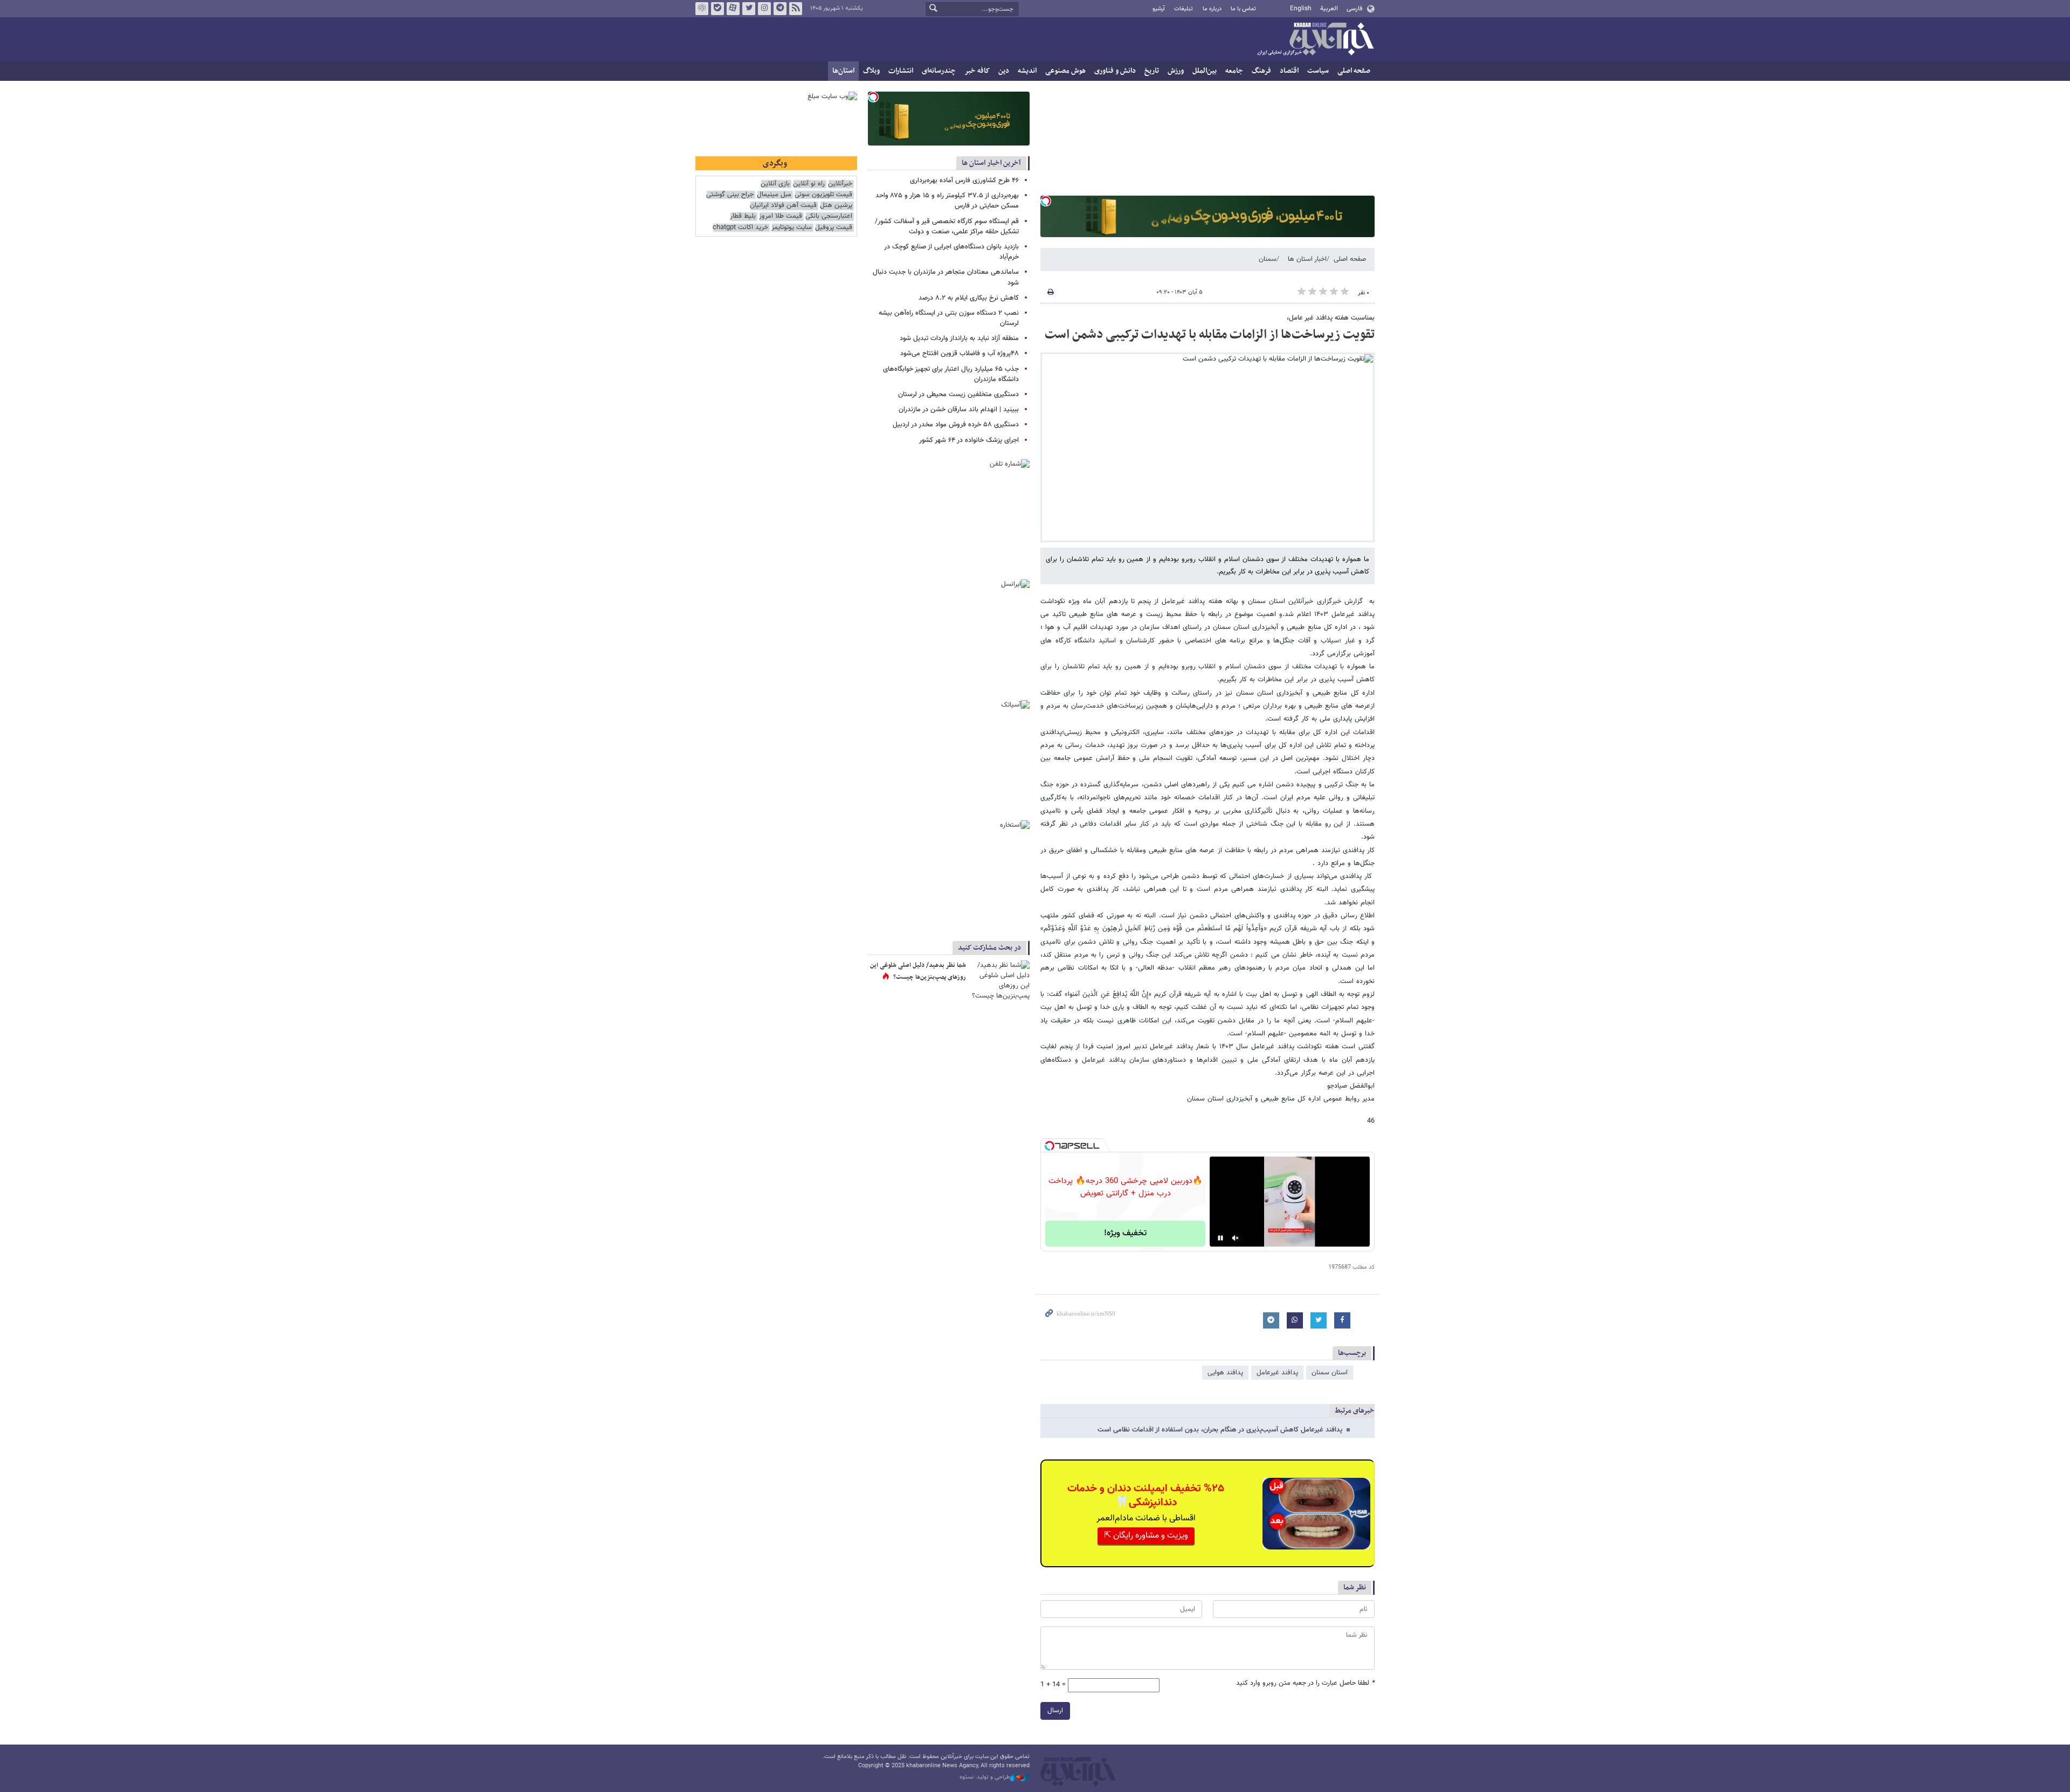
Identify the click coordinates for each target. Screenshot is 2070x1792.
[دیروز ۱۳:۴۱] (1000, 980)
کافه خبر (977, 71)
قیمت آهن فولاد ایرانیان (783, 206)
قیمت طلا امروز (781, 216)
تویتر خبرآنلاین (749, 9)
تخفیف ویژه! (1125, 1233)
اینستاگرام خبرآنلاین (764, 9)
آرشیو (1159, 9)
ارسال (1055, 1711)
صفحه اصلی (1354, 71)
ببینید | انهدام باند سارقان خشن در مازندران (959, 410)
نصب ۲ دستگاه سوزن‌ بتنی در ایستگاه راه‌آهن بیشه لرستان (949, 318)
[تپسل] (1046, 201)
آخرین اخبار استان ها (991, 163)
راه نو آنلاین (809, 184)
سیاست (1318, 71)
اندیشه (1027, 71)
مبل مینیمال (774, 195)
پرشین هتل (836, 206)
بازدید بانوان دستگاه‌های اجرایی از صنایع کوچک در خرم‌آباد (951, 252)
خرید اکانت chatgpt (740, 228)
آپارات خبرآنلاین (733, 9)
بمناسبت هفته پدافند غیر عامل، (1331, 318)
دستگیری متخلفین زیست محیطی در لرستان (958, 395)
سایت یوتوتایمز (792, 228)
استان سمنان (1330, 1373)
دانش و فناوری (1115, 71)
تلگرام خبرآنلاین (780, 9)
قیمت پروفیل (834, 228)
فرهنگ (1261, 71)
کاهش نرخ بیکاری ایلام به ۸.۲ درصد (969, 298)
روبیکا (702, 9)
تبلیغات (1184, 9)
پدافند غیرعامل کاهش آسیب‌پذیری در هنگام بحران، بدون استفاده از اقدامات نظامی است (1220, 1430)
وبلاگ (871, 71)
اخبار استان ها (1307, 259)
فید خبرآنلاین (796, 9)
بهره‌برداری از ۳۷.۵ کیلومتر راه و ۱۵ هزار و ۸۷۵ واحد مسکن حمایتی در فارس (947, 201)
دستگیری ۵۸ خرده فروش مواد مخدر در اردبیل (956, 425)
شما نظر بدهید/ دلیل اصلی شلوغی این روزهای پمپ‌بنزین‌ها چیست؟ (918, 971)
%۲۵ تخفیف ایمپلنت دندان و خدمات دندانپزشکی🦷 (1146, 1496)
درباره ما (1212, 9)
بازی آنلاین (775, 184)
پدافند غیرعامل (1277, 1373)
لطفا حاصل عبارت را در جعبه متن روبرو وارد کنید (1305, 1683)
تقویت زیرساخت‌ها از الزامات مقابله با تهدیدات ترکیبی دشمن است (1210, 335)
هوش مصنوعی (1065, 71)
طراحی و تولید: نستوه (985, 1777)
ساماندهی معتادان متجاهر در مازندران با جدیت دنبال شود (946, 277)
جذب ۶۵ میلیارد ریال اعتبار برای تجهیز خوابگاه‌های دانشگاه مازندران (951, 374)
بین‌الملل (1205, 71)
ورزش (1176, 71)
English (1301, 9)
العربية (1329, 9)
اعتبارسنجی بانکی (829, 216)
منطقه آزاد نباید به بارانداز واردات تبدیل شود (959, 338)
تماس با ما (1243, 9)
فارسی (1354, 9)
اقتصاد (1289, 71)
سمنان (1268, 259)
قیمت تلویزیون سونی (823, 195)
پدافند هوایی (1225, 1373)
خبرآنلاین (1315, 40)
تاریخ (1152, 71)
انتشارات (901, 71)
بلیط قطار (743, 216)
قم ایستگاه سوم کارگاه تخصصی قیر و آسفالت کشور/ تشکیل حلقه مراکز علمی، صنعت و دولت (947, 227)
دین (1004, 71)
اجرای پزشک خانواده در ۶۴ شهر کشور (969, 440)
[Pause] (1220, 1238)
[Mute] (1236, 1238)
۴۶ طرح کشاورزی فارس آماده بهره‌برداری (964, 181)
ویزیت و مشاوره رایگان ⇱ (1146, 1536)
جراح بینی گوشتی (730, 195)
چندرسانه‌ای (939, 71)
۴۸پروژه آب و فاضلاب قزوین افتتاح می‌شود (960, 354)
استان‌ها (843, 71)
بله (717, 9)
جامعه (1234, 71)
